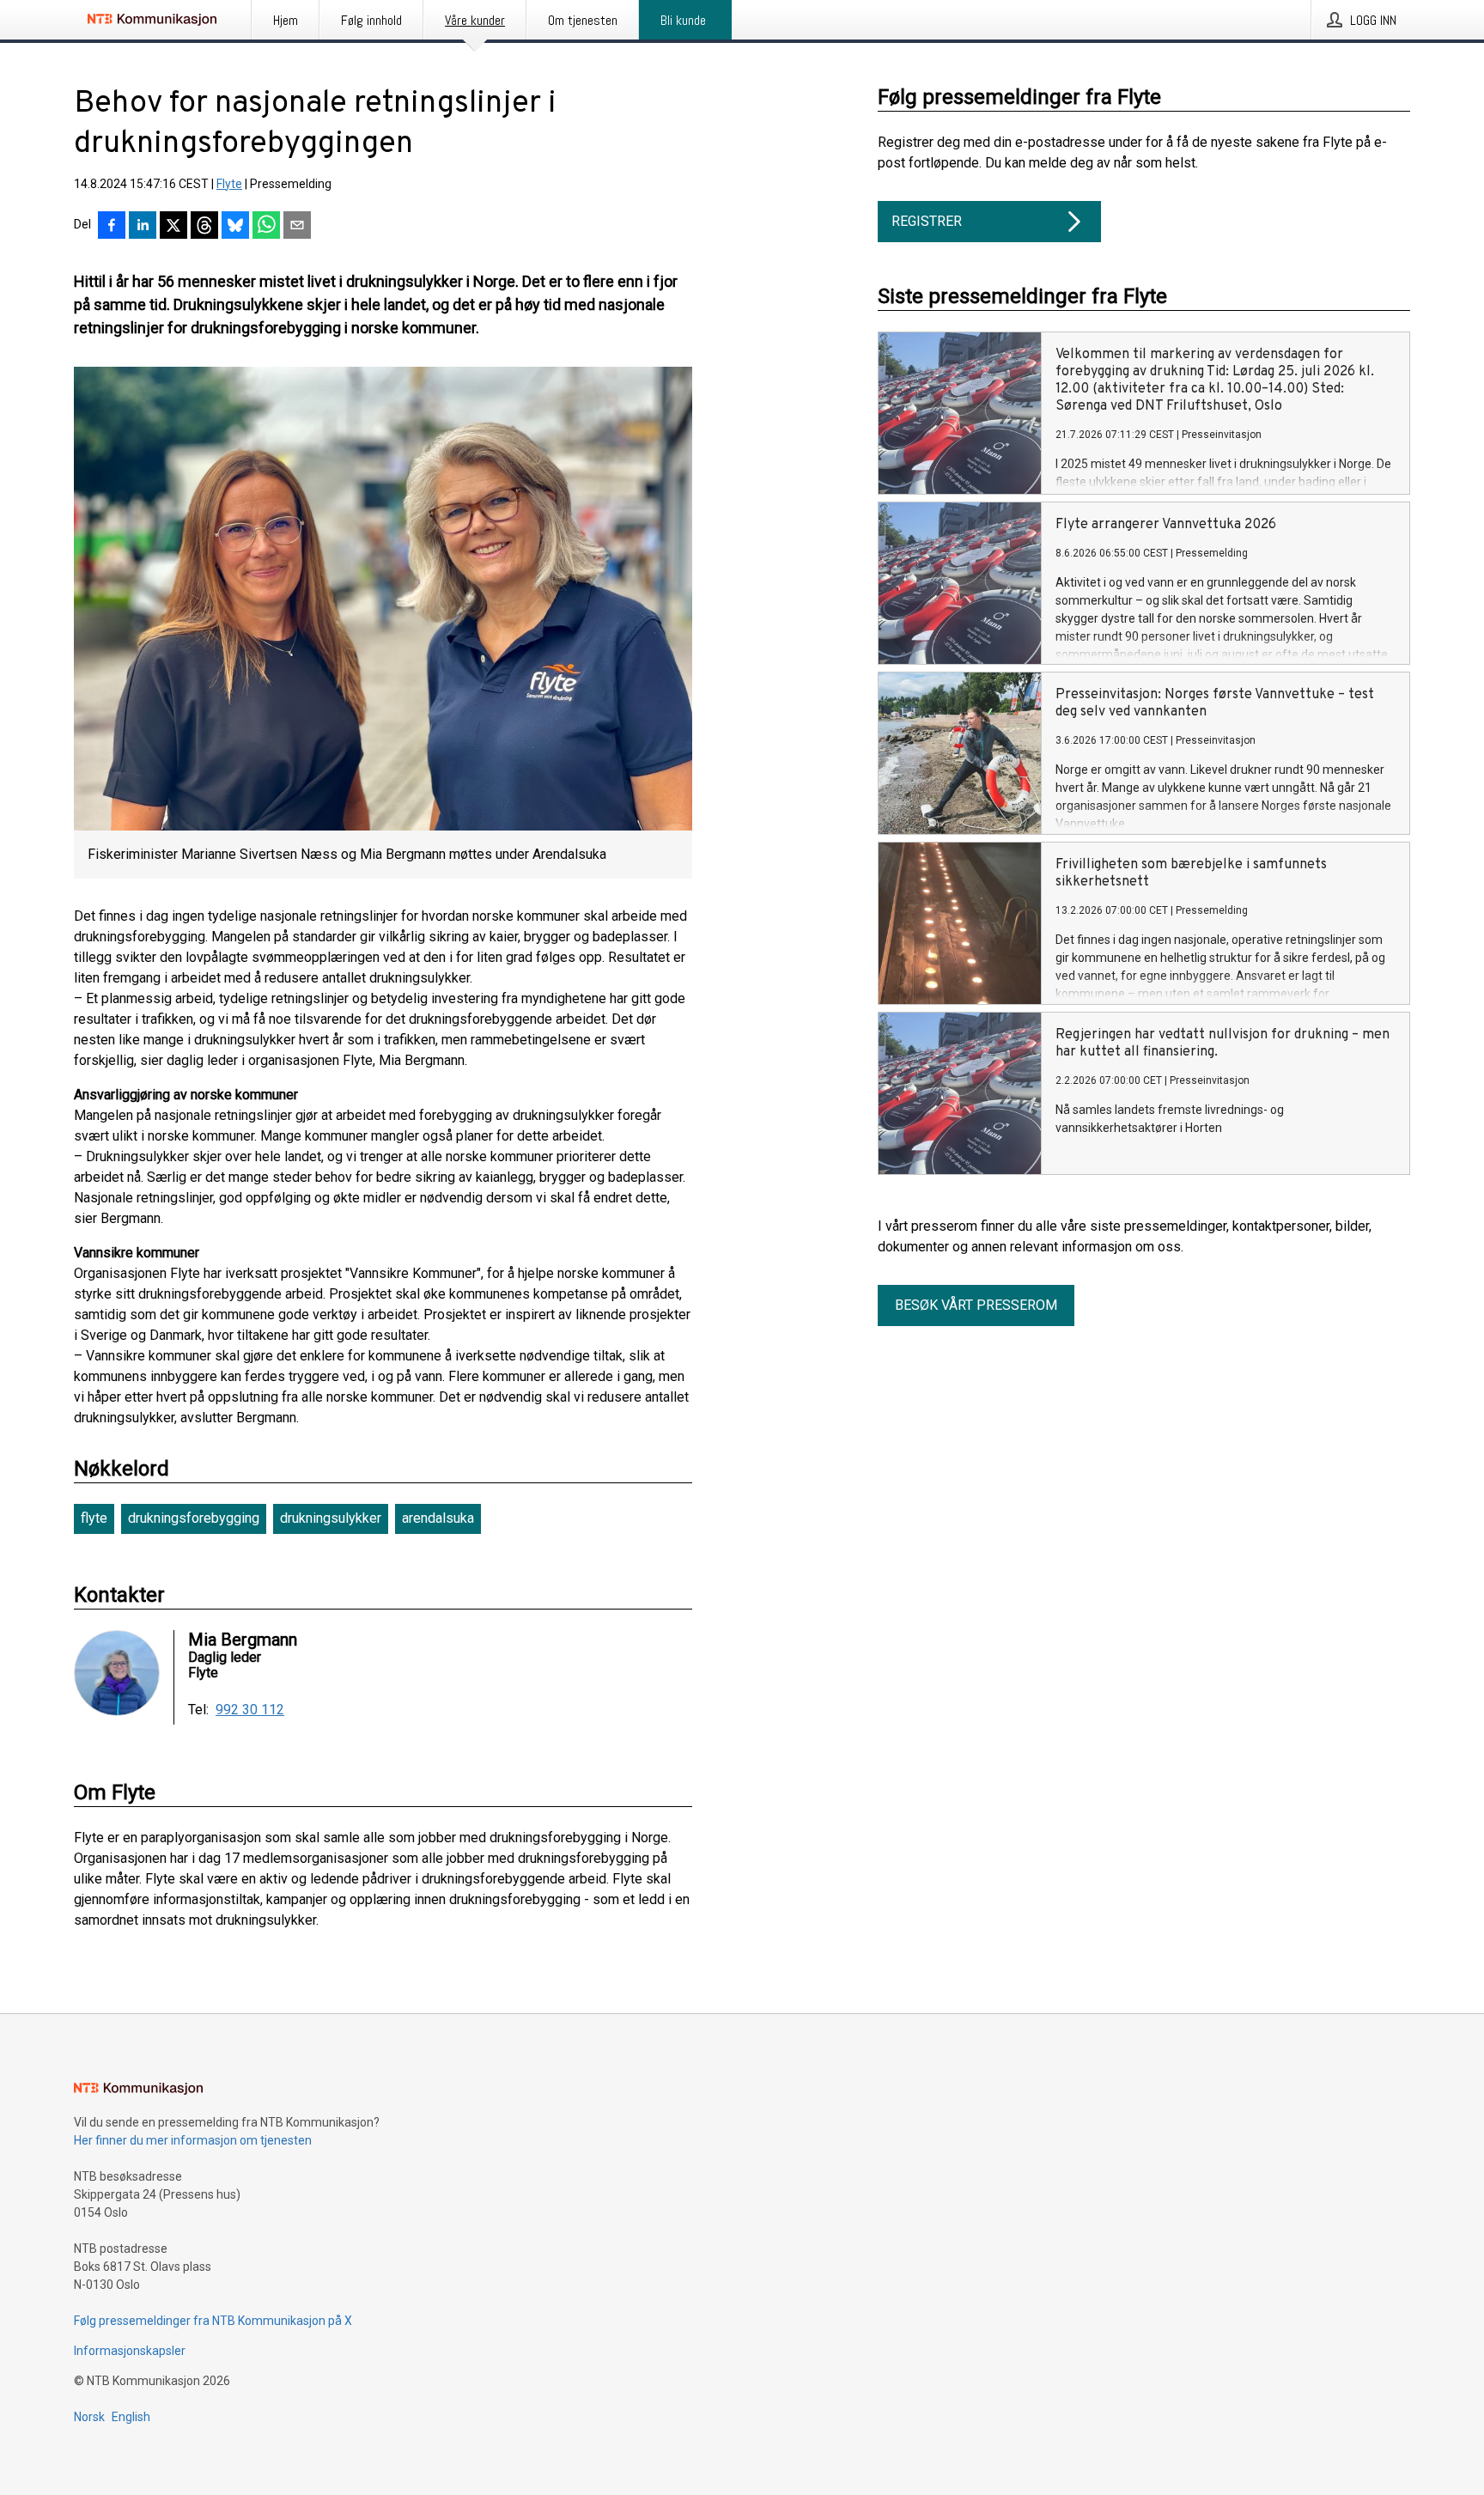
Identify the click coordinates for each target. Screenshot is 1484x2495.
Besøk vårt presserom (976, 1305)
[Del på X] (173, 227)
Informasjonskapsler (130, 2351)
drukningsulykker (331, 1518)
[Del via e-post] (297, 227)
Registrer (927, 221)
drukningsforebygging (194, 1518)
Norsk (89, 2417)
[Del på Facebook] (112, 227)
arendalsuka (438, 1518)
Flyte (229, 184)
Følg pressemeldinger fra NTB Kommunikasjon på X (213, 2321)
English (131, 2417)
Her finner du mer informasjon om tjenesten (193, 2140)
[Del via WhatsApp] (266, 227)
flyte (94, 1518)
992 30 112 (250, 1710)
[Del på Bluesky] (235, 227)
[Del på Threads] (204, 227)
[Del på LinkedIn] (143, 227)
